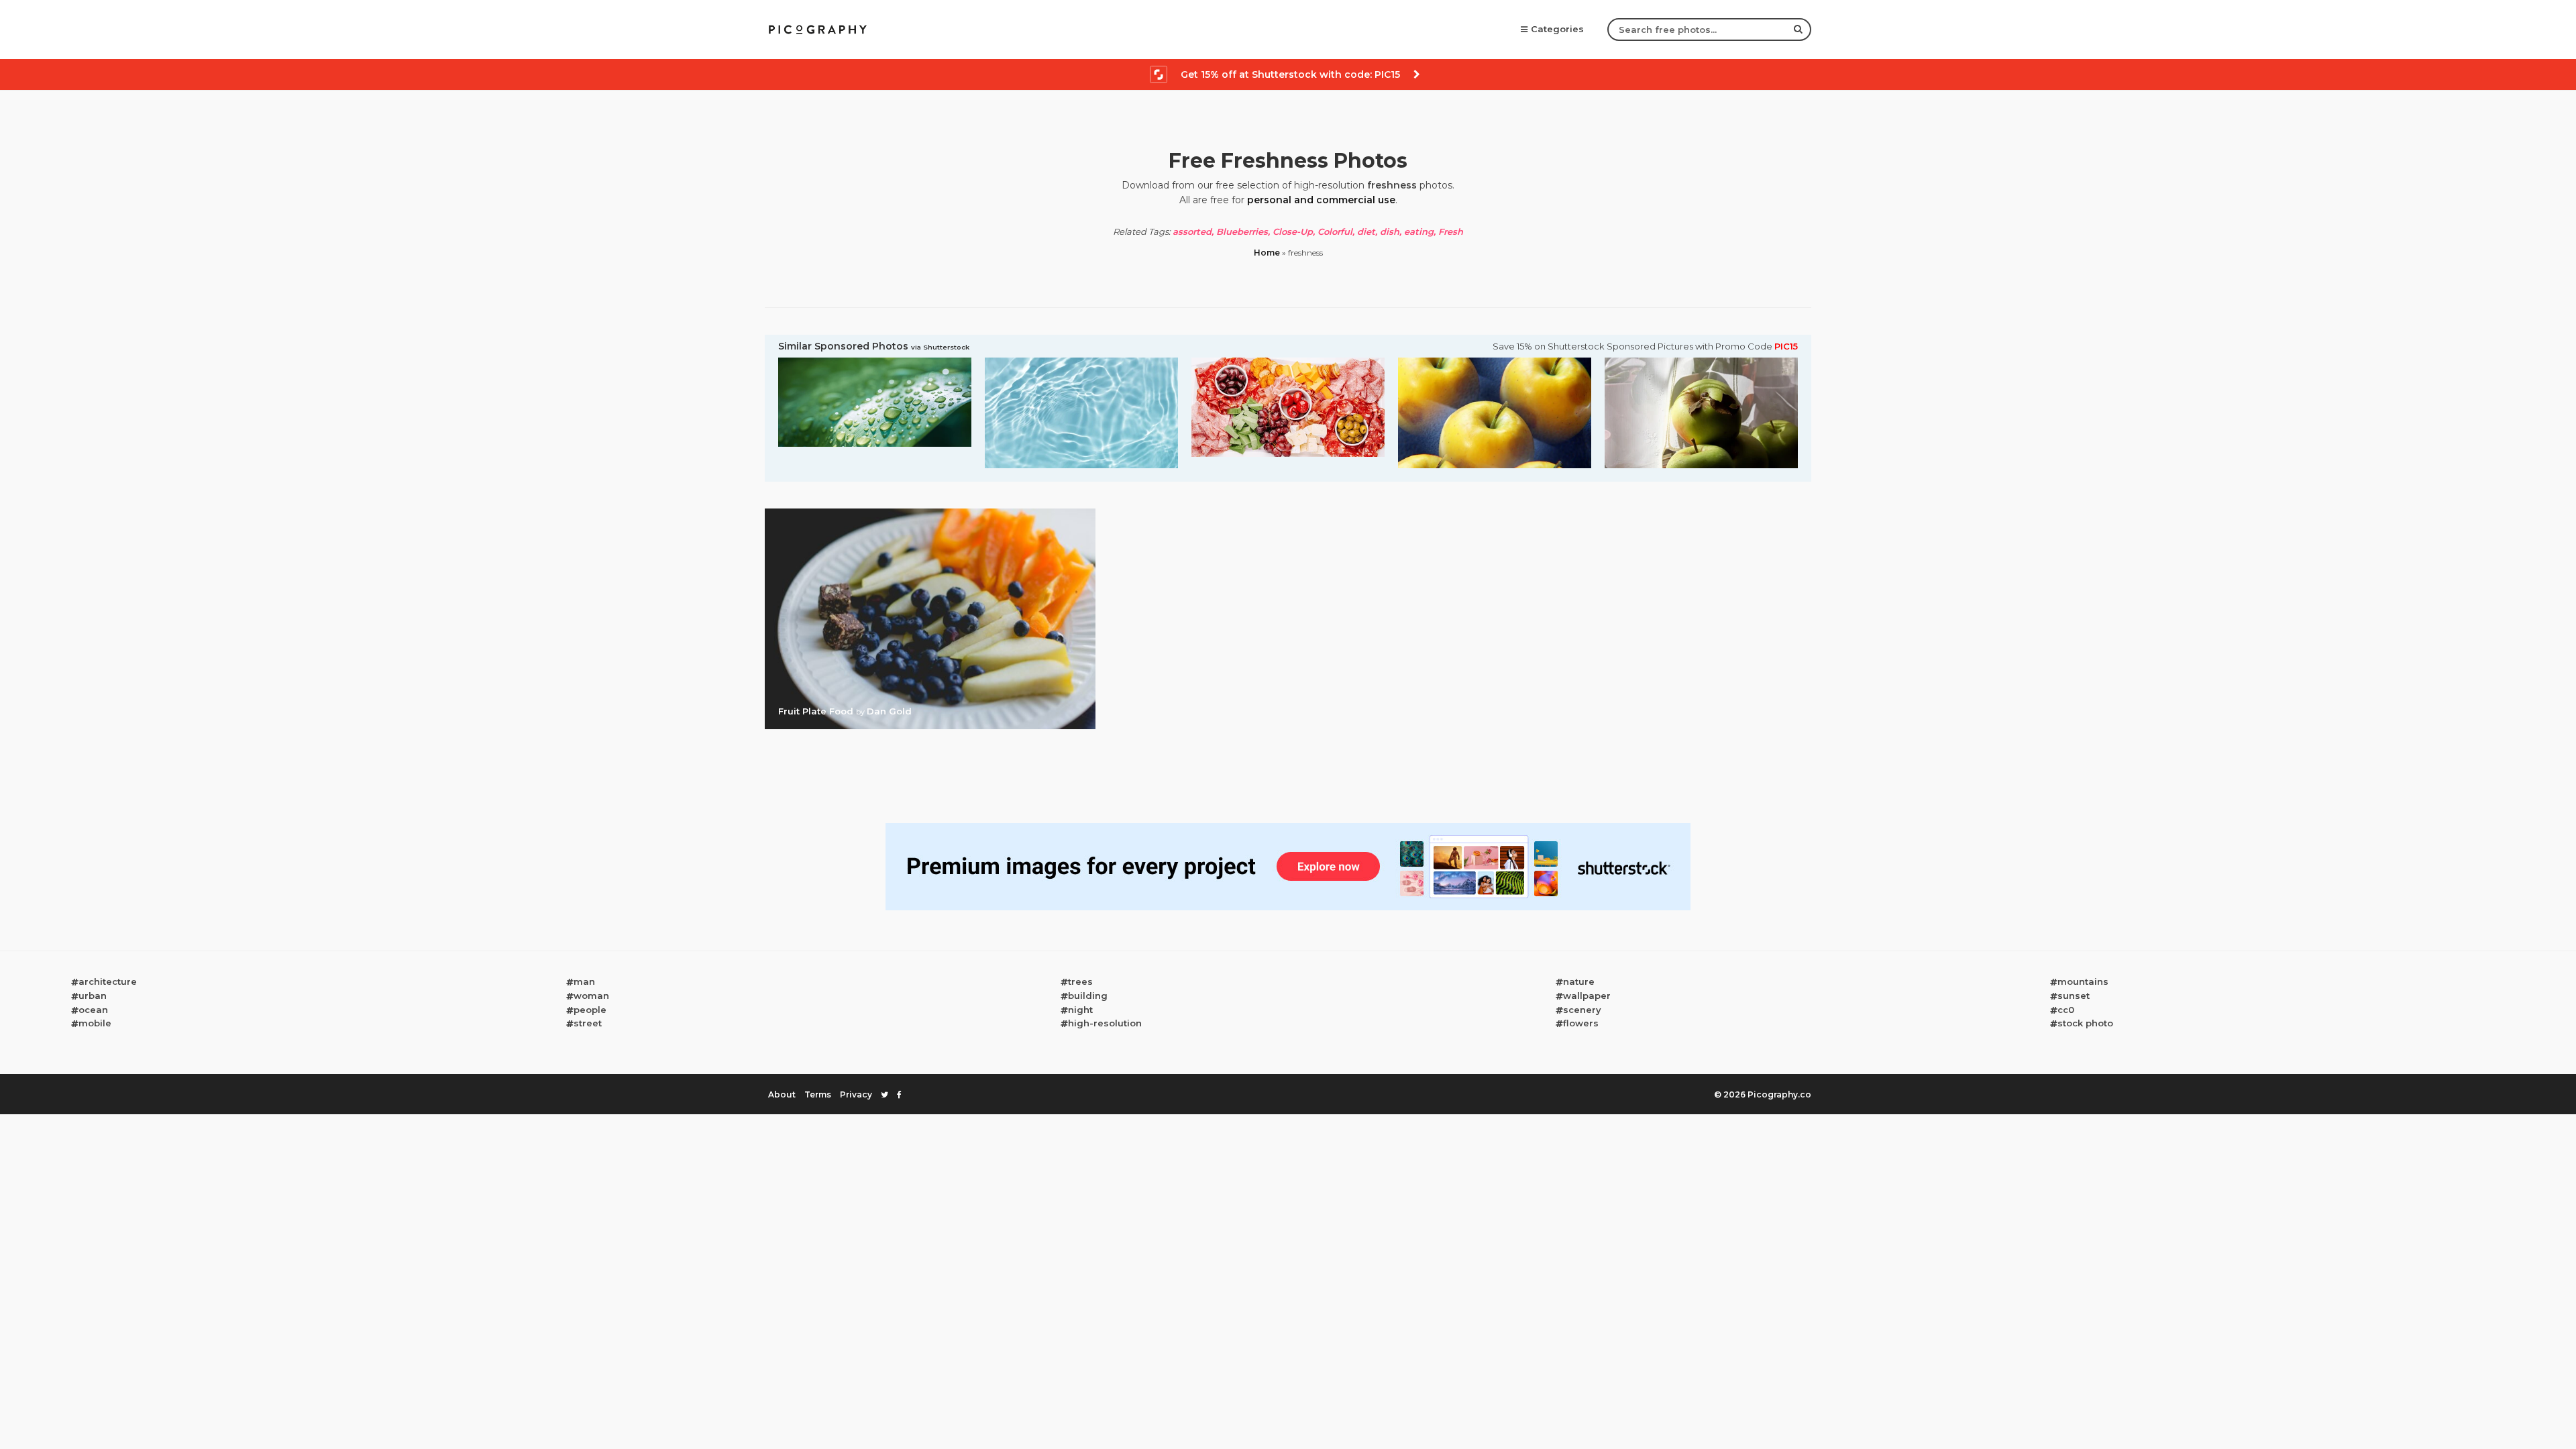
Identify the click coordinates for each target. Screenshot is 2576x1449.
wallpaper (1587, 996)
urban (93, 996)
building (1088, 996)
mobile (95, 1023)
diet (1366, 231)
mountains (2083, 981)
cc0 (2066, 1010)
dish (1390, 231)
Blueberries (1242, 231)
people (590, 1010)
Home (1267, 253)
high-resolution (1105, 1023)
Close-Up (1293, 231)
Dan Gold (889, 711)
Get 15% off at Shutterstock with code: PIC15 (1290, 74)
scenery (1582, 1010)
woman (591, 996)
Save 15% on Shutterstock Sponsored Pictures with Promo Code (1645, 346)
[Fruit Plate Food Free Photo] (930, 513)
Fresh (1451, 231)
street (588, 1023)
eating (1419, 231)
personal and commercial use (1321, 200)
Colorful (1335, 231)
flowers (1581, 1023)
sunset (2074, 996)
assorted (1192, 231)
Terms (818, 1094)
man (584, 981)
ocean (93, 1010)
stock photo (2085, 1023)
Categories (1557, 29)
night (1080, 1010)
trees (1080, 981)
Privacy (856, 1094)
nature (1579, 981)
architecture (108, 981)
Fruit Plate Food (817, 711)
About (782, 1094)
